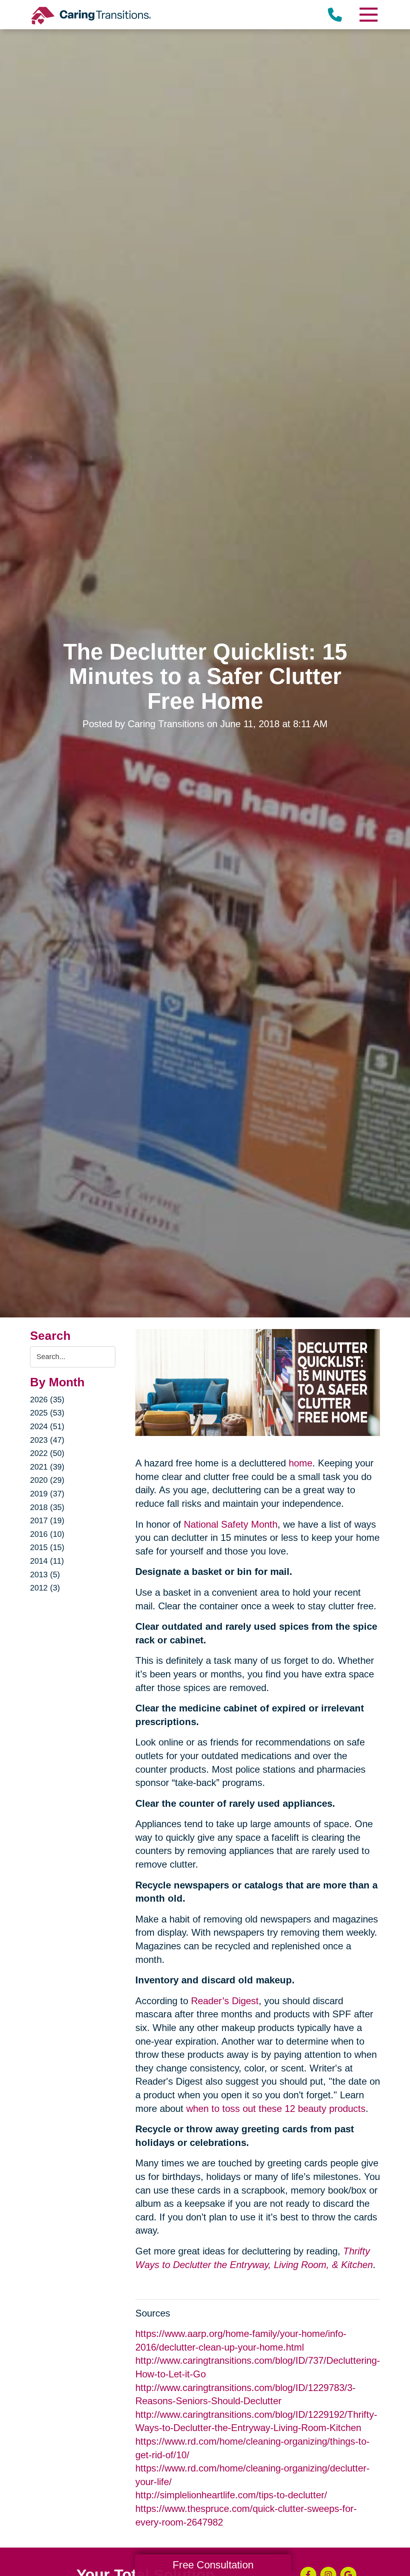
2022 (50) (47, 1453)
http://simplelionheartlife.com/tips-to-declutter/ (231, 2495)
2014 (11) (47, 1561)
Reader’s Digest (225, 2001)
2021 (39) (47, 1467)
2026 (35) (47, 1400)
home (300, 1463)
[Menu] (368, 15)
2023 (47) (47, 1440)
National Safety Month (231, 1524)
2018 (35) (47, 1507)
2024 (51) (47, 1426)
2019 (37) (47, 1494)
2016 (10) (47, 1534)
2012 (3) (45, 1588)
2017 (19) (47, 1520)
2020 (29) (47, 1480)
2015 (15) (47, 1547)
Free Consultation (213, 2565)
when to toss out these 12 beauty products (276, 2108)
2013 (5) (45, 1575)
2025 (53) (47, 1413)
